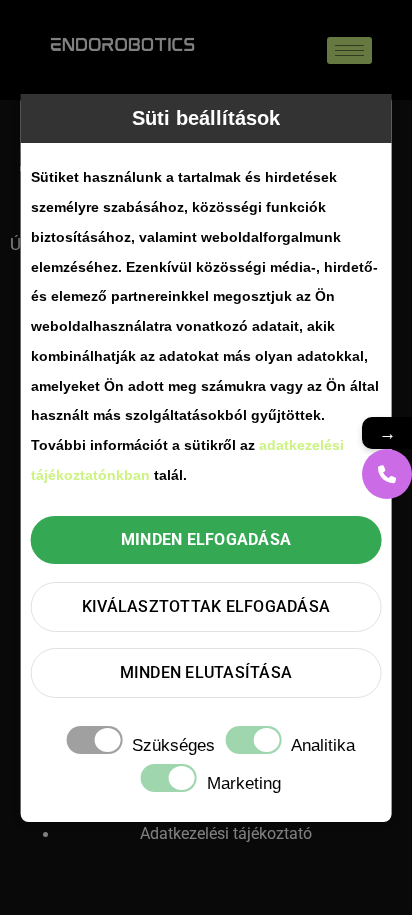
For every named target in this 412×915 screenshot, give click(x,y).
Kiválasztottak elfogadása (206, 606)
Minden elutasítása (206, 672)
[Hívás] (387, 474)
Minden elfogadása (206, 539)
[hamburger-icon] (349, 50)
